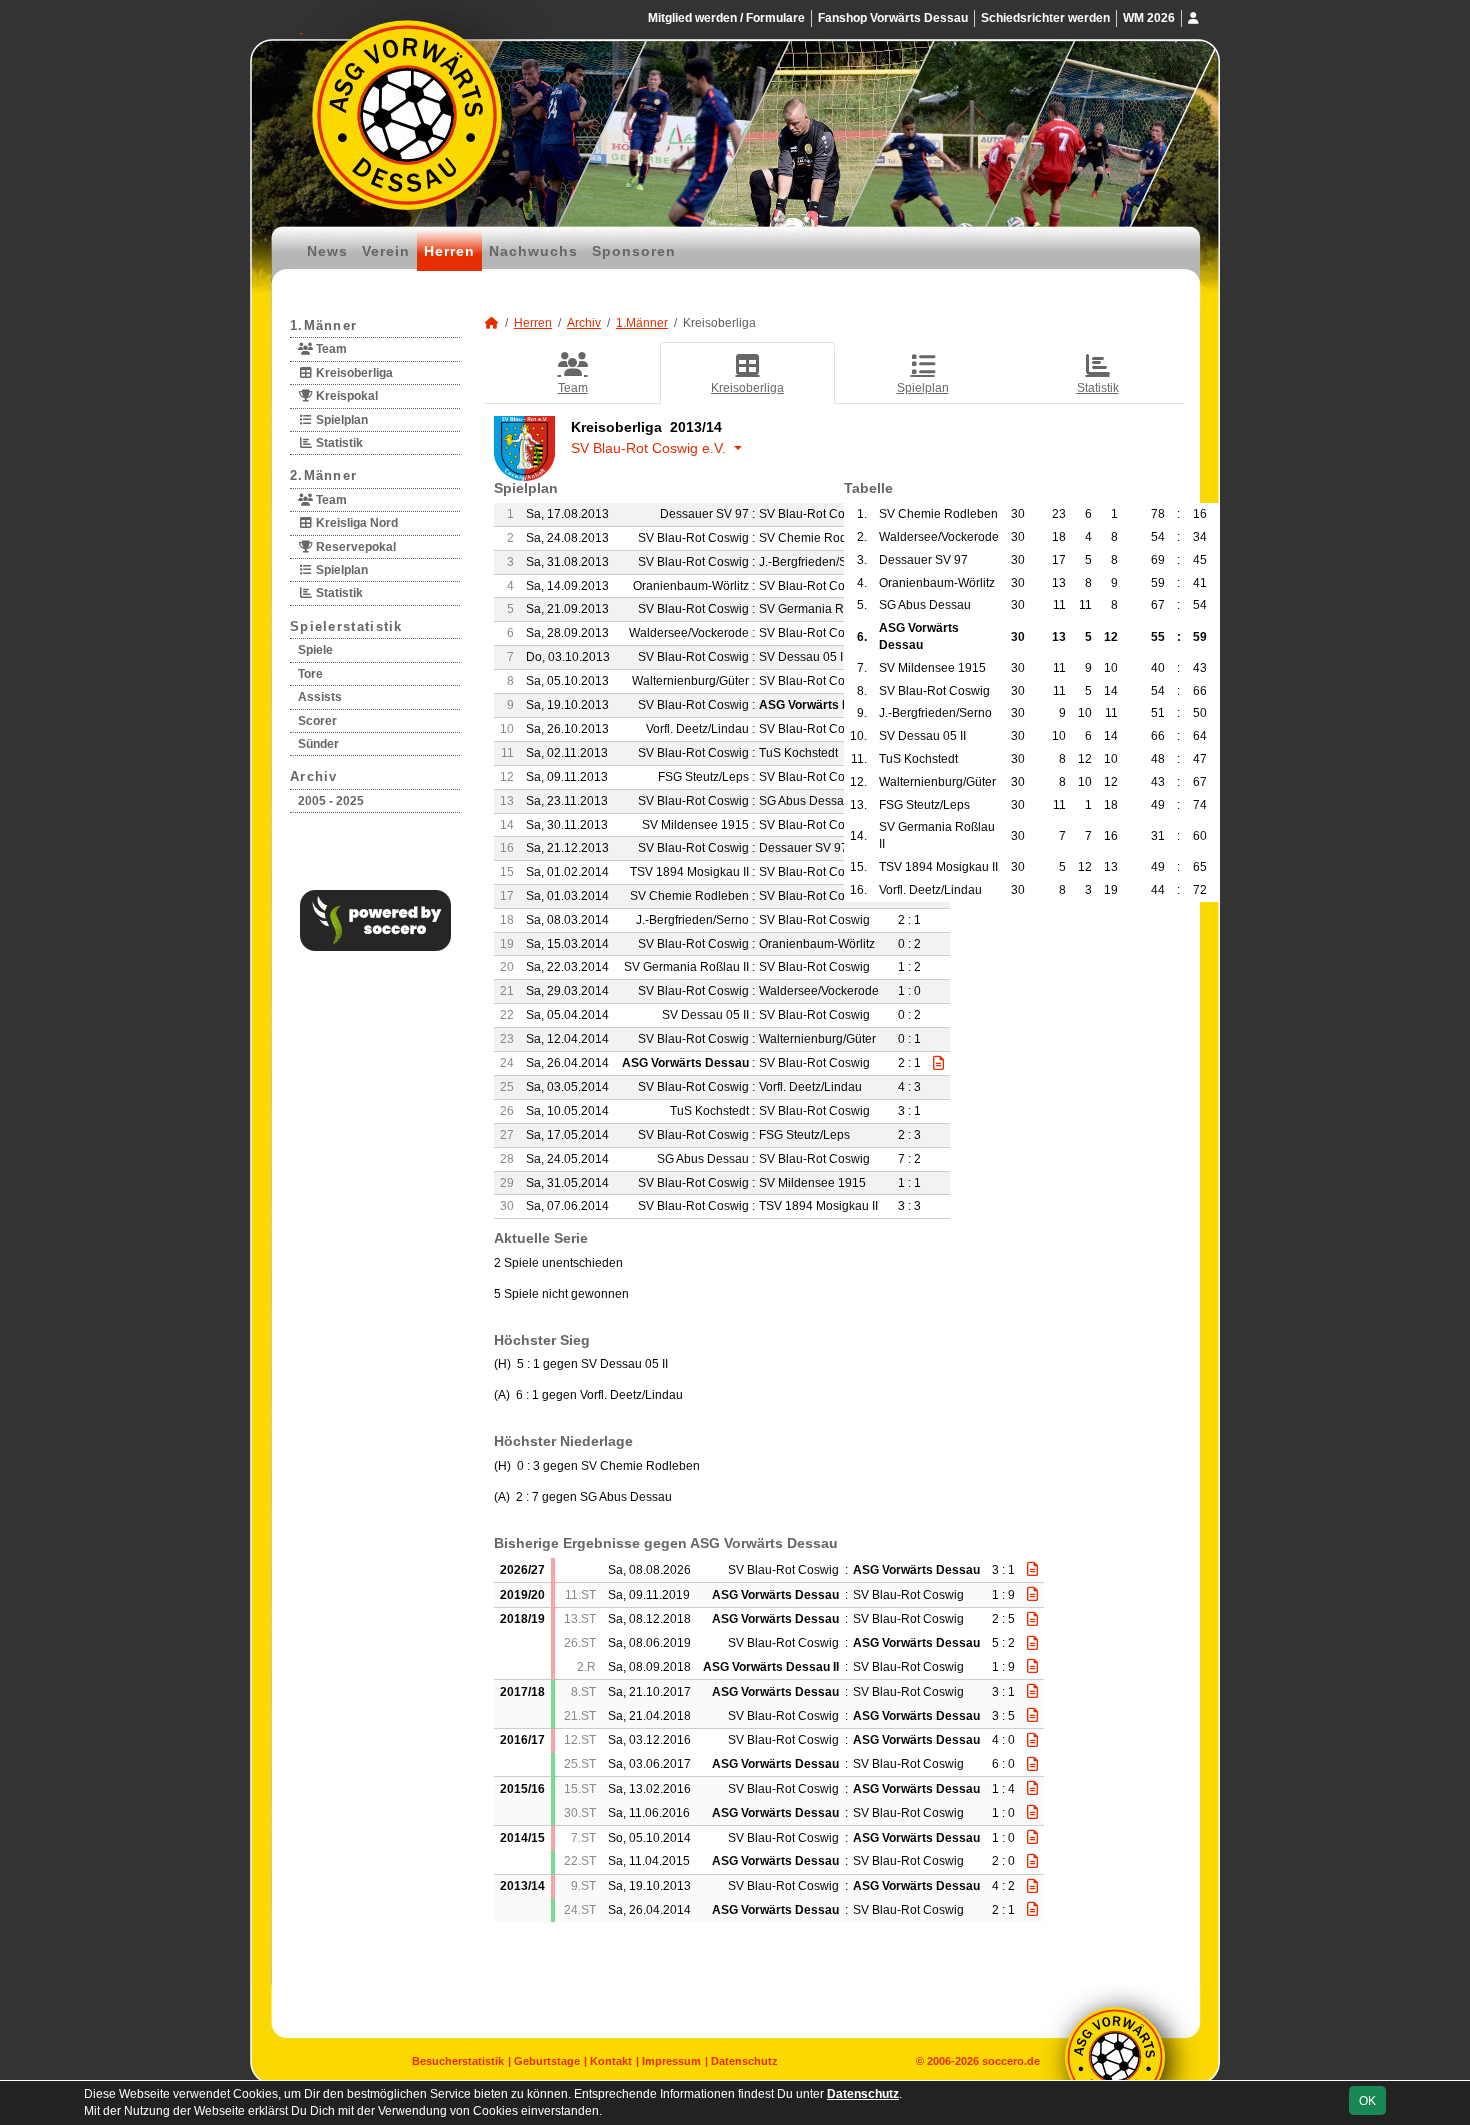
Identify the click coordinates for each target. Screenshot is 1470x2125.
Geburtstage (547, 2061)
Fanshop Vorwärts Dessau (893, 18)
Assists (320, 697)
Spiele (315, 650)
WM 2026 (1149, 18)
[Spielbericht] (1032, 1569)
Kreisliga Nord (355, 523)
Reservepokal (354, 547)
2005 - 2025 (331, 801)
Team (330, 349)
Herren (449, 251)
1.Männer (323, 325)
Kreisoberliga (353, 373)
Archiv (314, 776)
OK (1367, 2101)
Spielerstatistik (346, 626)
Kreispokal (345, 396)
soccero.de (1011, 2061)
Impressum (671, 2061)
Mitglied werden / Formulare (726, 18)
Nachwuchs (533, 251)
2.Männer (323, 475)
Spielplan (340, 420)
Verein (386, 251)
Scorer (317, 721)
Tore (310, 674)
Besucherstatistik (458, 2061)
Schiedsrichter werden (1045, 18)
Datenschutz (744, 2061)
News (327, 251)
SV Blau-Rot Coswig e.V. (650, 448)
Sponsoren (634, 251)
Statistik (338, 443)
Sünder (318, 744)
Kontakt (611, 2061)
